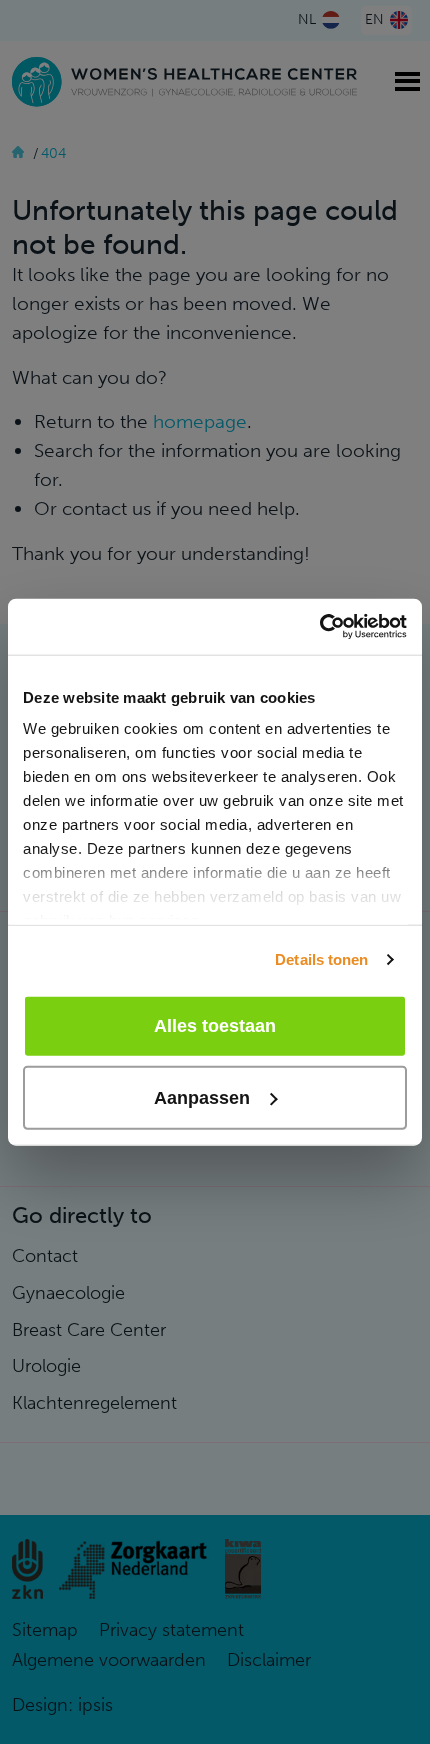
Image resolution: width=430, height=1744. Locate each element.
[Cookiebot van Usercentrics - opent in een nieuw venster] (319, 627)
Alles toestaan (215, 1026)
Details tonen (321, 959)
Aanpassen (202, 1098)
